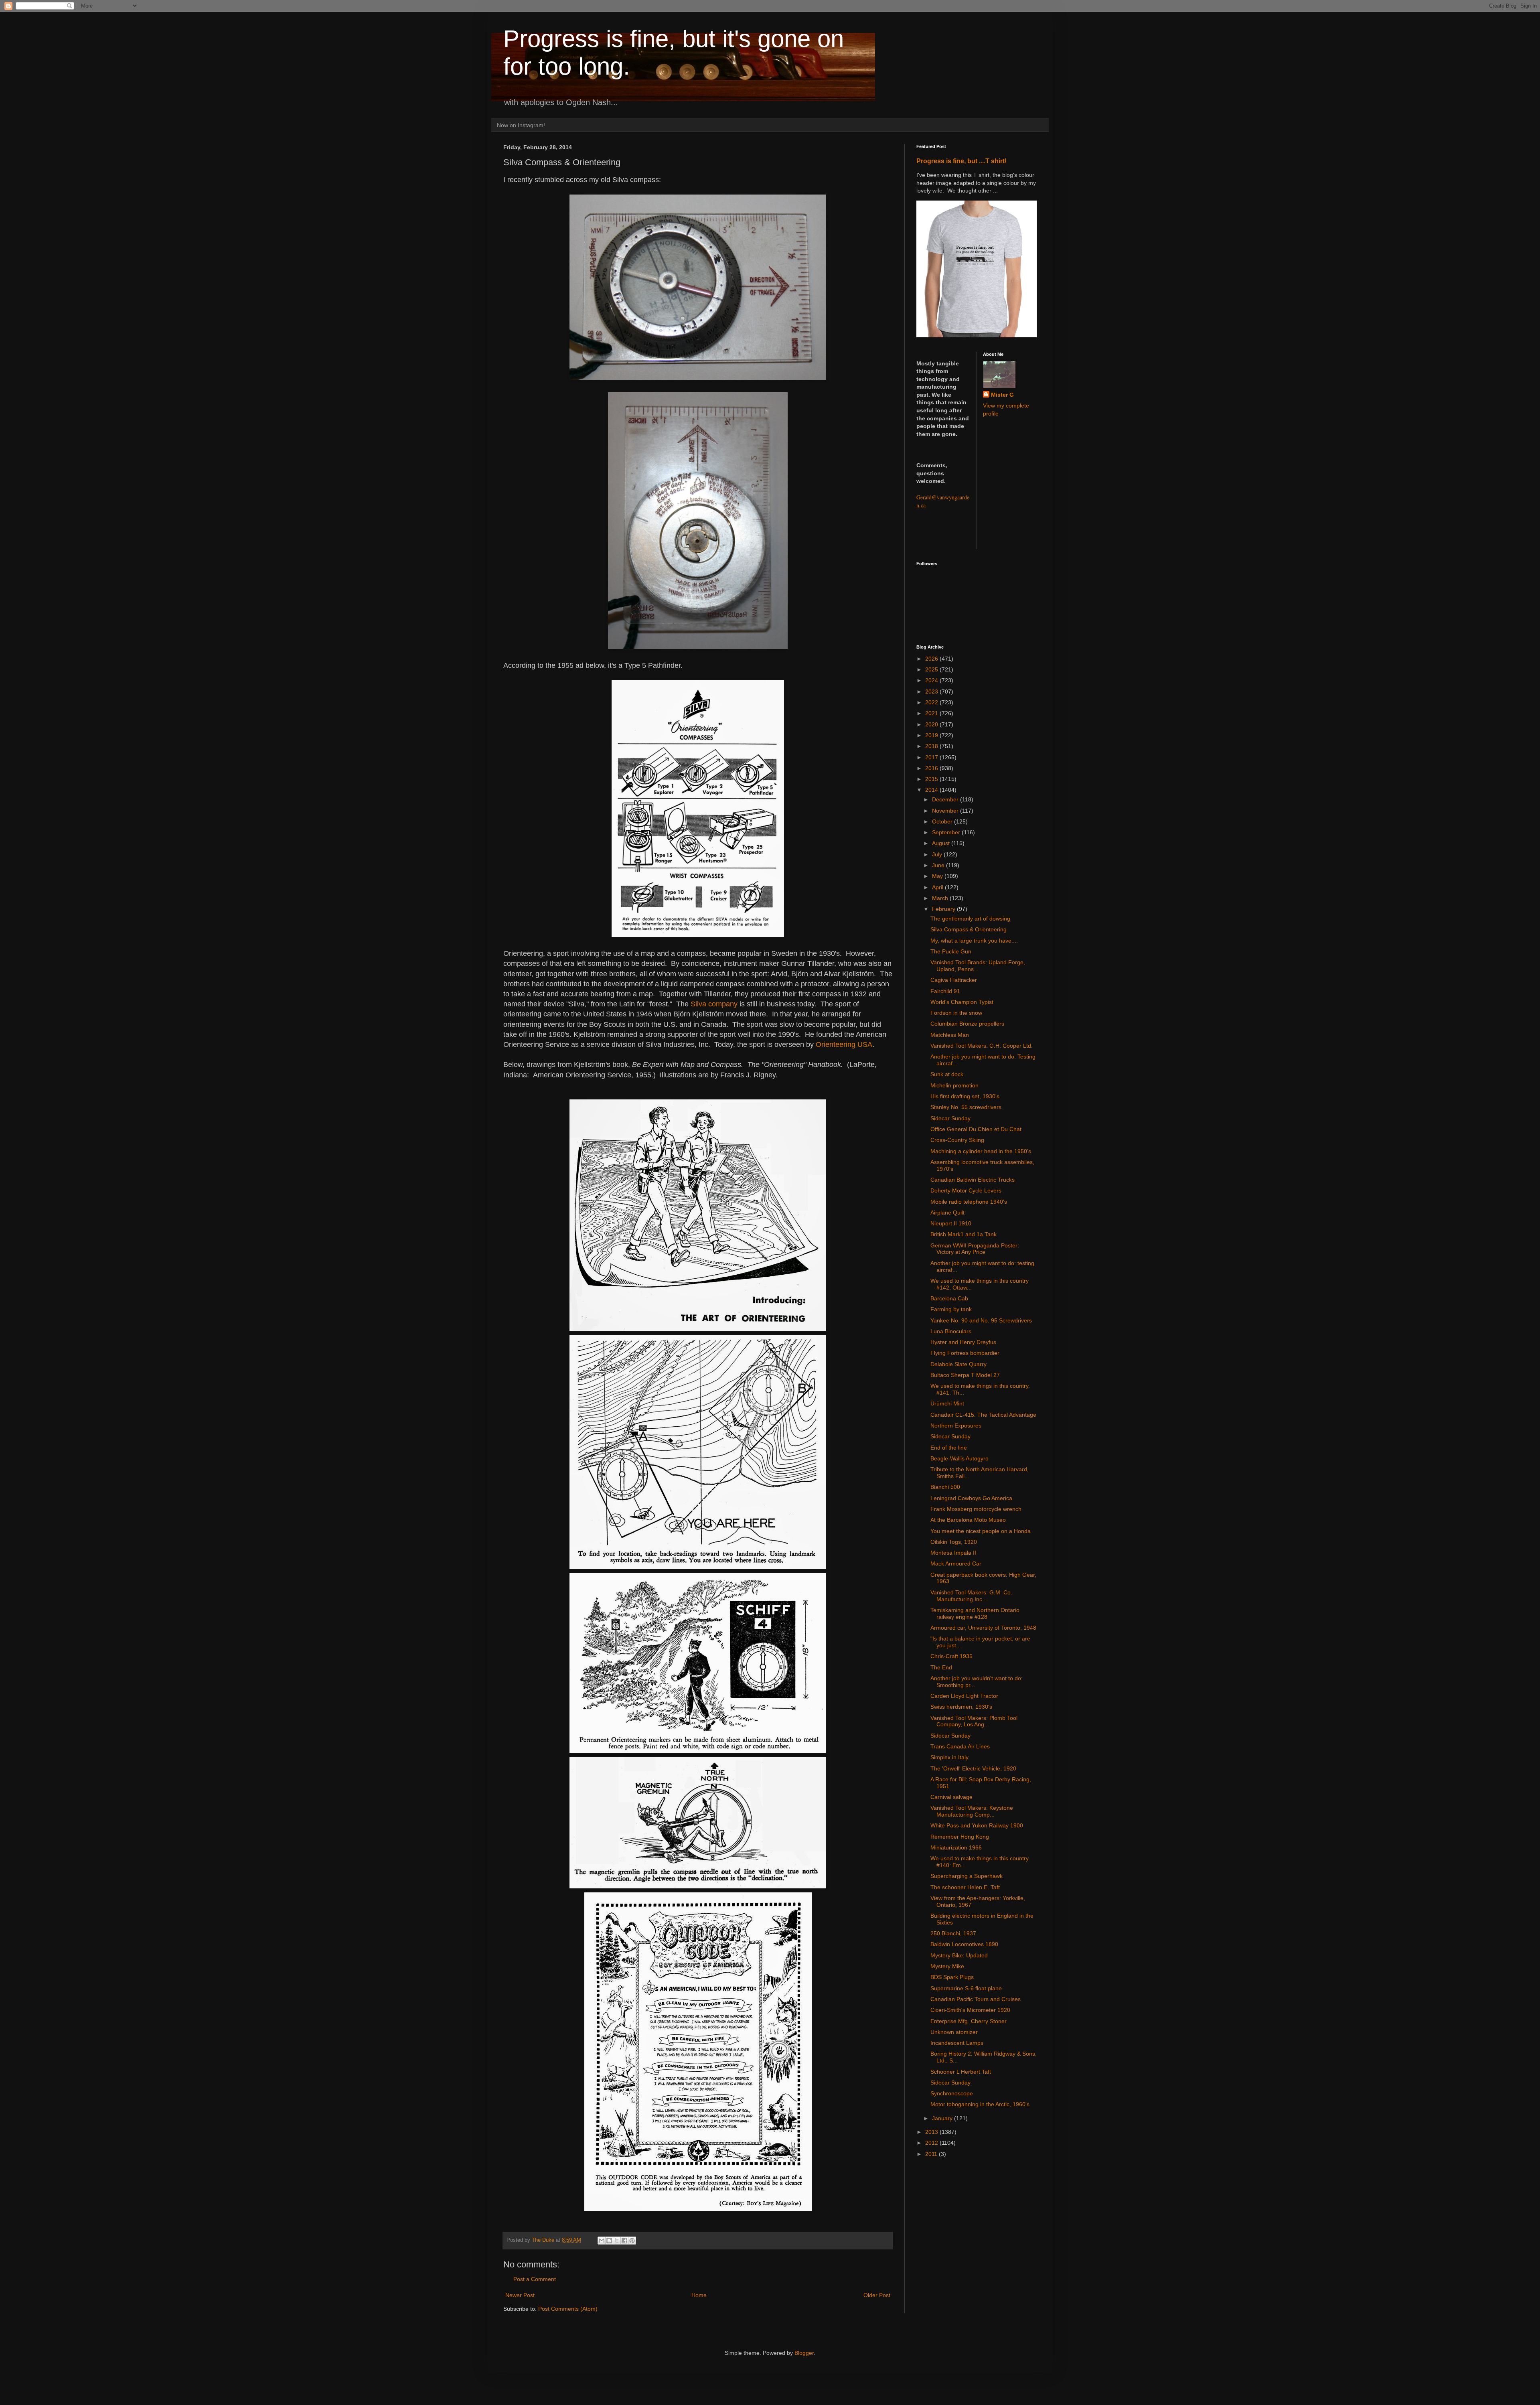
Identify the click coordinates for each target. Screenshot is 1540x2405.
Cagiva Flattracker (954, 980)
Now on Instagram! (521, 125)
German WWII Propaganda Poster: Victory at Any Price (975, 1249)
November (946, 811)
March (941, 898)
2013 (932, 2132)
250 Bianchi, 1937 (953, 1933)
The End (941, 1667)
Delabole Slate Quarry (958, 1364)
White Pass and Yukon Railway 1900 (977, 1825)
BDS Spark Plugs (952, 1977)
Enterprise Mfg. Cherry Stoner (969, 2021)
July (938, 854)
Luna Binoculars (951, 1331)
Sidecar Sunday (950, 1118)
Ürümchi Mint (947, 1403)
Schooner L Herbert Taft (961, 2072)
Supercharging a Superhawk (967, 1876)
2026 (932, 659)
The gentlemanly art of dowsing (970, 919)
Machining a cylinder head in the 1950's (981, 1151)
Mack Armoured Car (956, 1563)
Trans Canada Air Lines (960, 1746)
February (944, 909)
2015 (932, 779)
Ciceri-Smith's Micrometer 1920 (970, 2010)
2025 (932, 669)
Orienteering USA (844, 1044)
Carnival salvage (951, 1797)
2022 (932, 702)
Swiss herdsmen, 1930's (961, 1707)
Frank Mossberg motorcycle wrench (976, 1509)
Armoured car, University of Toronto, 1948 (983, 1628)
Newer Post (520, 2295)
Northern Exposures (956, 1426)
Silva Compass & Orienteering (969, 929)
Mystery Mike (947, 1966)
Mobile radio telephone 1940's (969, 1202)
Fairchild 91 (945, 991)
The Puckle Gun (951, 951)
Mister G (1002, 395)
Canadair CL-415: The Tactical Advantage (983, 1415)
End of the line (949, 1448)
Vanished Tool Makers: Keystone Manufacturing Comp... (972, 1811)
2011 (932, 2154)
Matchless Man (950, 1035)
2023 (932, 691)
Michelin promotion (954, 1085)
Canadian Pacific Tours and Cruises (976, 1999)
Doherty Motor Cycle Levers (966, 1190)
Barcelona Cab (949, 1298)
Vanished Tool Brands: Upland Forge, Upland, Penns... (978, 966)
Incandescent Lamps (957, 2043)
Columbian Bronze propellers (967, 1024)
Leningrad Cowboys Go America (971, 1498)
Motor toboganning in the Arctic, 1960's (980, 2104)
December (946, 799)
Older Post (877, 2295)
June (939, 865)
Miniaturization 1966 (956, 1847)
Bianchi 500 (945, 1487)
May (938, 876)
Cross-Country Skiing (957, 1140)
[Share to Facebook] (624, 2241)
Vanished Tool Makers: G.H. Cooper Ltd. (982, 1046)
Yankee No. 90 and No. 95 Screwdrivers (981, 1320)
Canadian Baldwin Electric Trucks (973, 1180)
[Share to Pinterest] (632, 2241)
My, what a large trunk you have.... (974, 941)
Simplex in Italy (949, 1757)
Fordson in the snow (956, 1013)
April (938, 887)
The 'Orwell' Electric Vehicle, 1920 (973, 1768)
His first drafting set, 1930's (965, 1096)
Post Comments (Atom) (568, 2309)
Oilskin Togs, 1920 (954, 1542)
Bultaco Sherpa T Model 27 (965, 1375)
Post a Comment (535, 2279)
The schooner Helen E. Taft (965, 1887)
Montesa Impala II (953, 1553)
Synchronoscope (952, 2093)
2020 (932, 724)
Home (699, 2295)
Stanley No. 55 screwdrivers (966, 1107)
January (943, 2118)
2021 (932, 713)
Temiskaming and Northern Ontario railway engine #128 (975, 1613)
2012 (932, 2143)
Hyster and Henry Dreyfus (963, 1342)
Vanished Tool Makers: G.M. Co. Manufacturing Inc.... (971, 1596)
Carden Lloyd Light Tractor (964, 1696)
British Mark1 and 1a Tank (964, 1234)
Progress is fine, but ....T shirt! (961, 161)
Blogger (804, 2353)
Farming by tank (951, 1309)
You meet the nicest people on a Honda (981, 1531)
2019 (932, 735)
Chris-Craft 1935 (951, 1656)
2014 (932, 790)
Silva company (714, 1004)
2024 (932, 680)
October (943, 821)
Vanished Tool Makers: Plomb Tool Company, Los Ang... (974, 1721)
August (942, 843)
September (947, 832)
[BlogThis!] (609, 2241)
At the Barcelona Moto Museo (968, 1520)
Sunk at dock (947, 1074)
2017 (932, 757)
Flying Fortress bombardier (965, 1353)
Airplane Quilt (947, 1213)
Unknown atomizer (954, 2032)
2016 (932, 768)
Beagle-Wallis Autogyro (959, 1458)
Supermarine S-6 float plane (966, 1988)
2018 (932, 746)
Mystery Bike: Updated (959, 1955)
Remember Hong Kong (960, 1837)
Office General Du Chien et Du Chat (976, 1129)
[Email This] (602, 2241)
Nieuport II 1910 (951, 1223)
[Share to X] (617, 2241)
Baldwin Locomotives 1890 (964, 1944)
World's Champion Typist (962, 1002)
